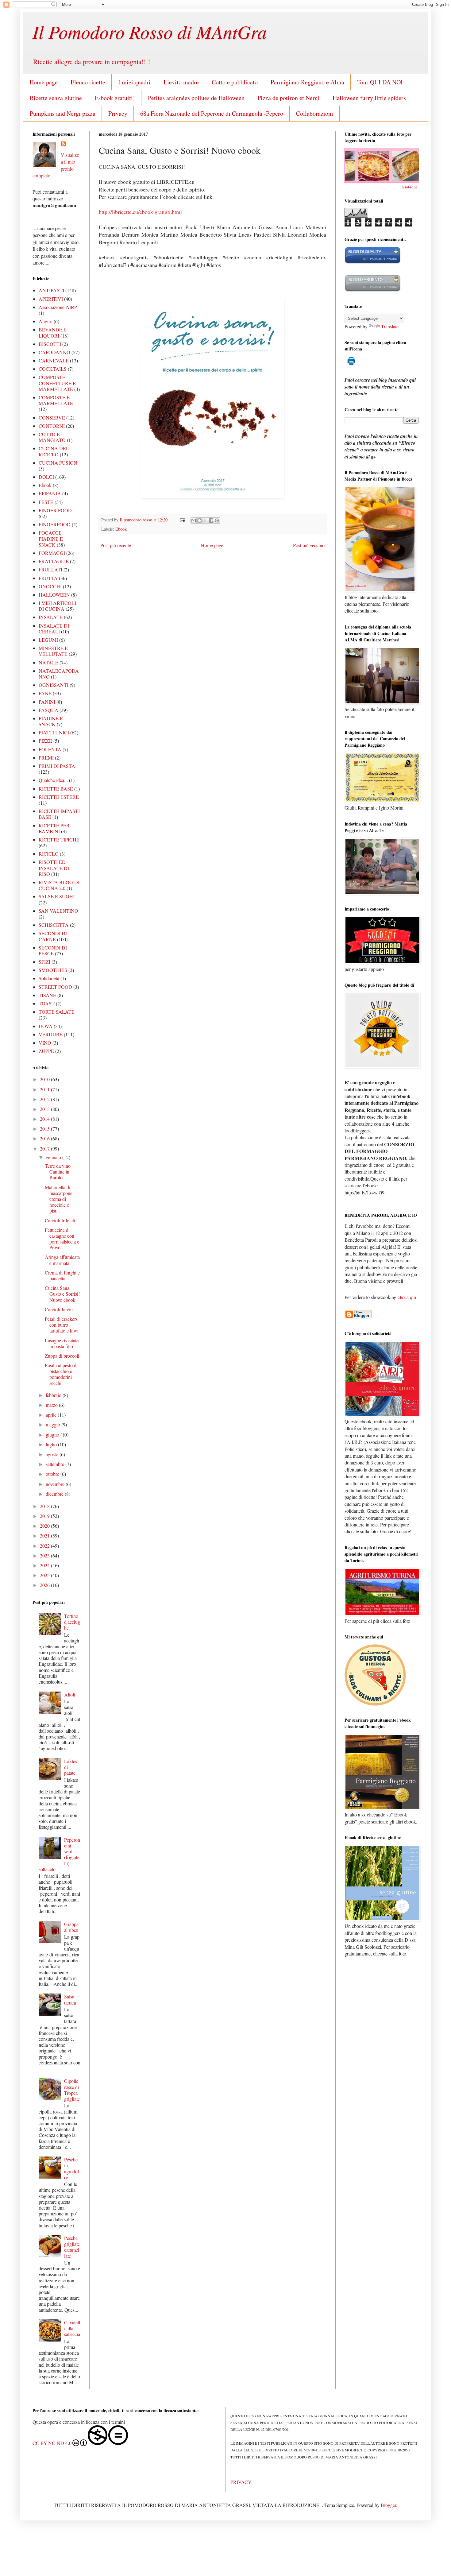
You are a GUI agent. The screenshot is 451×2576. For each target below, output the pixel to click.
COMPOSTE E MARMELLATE (56, 400)
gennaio (54, 1157)
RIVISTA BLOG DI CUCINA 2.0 (59, 885)
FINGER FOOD (55, 510)
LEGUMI (48, 640)
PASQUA (48, 710)
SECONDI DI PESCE (53, 950)
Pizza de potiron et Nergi (289, 98)
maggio (54, 1424)
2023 (45, 1555)
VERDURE (51, 1034)
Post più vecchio (309, 545)
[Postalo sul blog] (199, 520)
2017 (45, 1149)
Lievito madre (181, 82)
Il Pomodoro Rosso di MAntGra (150, 31)
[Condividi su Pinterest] (217, 520)
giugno (53, 1435)
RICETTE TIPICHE (59, 839)
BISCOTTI (50, 344)
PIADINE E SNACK (51, 721)
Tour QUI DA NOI (380, 82)
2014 (45, 1119)
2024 (45, 1565)
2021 (45, 1536)
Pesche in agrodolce (71, 2168)
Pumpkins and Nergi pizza (63, 113)
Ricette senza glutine (56, 98)
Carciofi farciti (59, 1309)
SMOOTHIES (53, 970)
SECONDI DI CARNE (53, 936)
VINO (45, 1043)
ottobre (53, 1474)
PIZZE (45, 741)
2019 (45, 1516)
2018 (45, 1506)
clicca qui (407, 1297)
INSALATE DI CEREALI (54, 629)
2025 (45, 1575)
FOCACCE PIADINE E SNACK (51, 538)
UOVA (46, 1026)
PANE (45, 693)
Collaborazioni (315, 113)
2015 (45, 1129)
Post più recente (116, 545)
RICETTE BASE (56, 789)
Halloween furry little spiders (369, 98)
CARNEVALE (54, 360)
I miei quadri (134, 82)
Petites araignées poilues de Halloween (196, 98)
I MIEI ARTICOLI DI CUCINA (57, 606)
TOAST (47, 1003)
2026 (45, 1585)
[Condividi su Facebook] (211, 520)
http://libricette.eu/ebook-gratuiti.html (140, 212)
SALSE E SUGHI (57, 896)
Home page (44, 82)
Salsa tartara (70, 1999)
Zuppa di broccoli (62, 1356)
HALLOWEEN (54, 595)
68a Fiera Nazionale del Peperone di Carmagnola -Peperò (212, 113)
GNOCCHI (50, 586)
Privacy (118, 113)
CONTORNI (52, 426)
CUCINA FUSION (58, 463)
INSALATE (51, 617)
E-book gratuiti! (115, 98)
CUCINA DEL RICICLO (54, 451)
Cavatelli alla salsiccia (72, 2328)
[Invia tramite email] (194, 520)
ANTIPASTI (51, 290)
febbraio (54, 1395)
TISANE (47, 995)
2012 (45, 1099)
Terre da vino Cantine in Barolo (58, 1172)
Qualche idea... (53, 780)
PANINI (47, 702)
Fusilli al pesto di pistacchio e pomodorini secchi (61, 1374)
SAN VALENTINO (58, 911)
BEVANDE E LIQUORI (53, 332)
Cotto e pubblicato (235, 82)
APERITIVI (51, 299)
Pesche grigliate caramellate (72, 2247)
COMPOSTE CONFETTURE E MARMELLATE (57, 383)
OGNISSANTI (54, 685)
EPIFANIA (50, 493)
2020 (45, 1526)
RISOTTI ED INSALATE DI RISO (54, 868)
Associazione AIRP (58, 307)
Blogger (388, 2505)
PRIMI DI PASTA (57, 766)
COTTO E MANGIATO (52, 437)
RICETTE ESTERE (59, 797)
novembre (56, 1484)
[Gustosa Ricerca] (375, 1704)
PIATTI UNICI (54, 732)
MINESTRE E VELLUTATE (53, 651)
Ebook (121, 529)
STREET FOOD (55, 987)
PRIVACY (241, 2482)
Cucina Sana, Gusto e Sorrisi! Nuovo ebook (62, 1294)
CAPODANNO (54, 352)
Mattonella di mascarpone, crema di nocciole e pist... (59, 1199)
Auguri (46, 321)
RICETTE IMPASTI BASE (59, 814)
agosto (53, 1454)
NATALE (48, 662)
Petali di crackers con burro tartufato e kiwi (62, 1325)
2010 (45, 1079)
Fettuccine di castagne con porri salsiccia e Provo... (62, 1239)
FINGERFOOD (55, 524)
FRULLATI (50, 569)
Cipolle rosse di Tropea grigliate (72, 2090)
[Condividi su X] (205, 520)
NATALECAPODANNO (59, 674)
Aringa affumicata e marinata (62, 1260)
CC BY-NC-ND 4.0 (52, 2443)
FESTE (46, 502)
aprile (52, 1415)
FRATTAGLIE (54, 561)
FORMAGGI (52, 553)
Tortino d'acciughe (72, 1622)
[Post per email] (182, 520)
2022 (45, 1546)
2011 (45, 1089)
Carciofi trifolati (60, 1220)
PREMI (46, 758)
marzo (52, 1405)
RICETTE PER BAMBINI (54, 828)
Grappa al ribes (71, 1927)
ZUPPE (46, 1051)
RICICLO (49, 854)
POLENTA (50, 749)
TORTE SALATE (57, 1012)
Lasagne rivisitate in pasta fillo (62, 1343)
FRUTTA (48, 578)
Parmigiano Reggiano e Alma (307, 82)
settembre (56, 1464)
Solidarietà (49, 978)
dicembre (55, 1494)
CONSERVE (52, 418)
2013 (45, 1109)
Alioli (70, 1694)
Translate (390, 326)
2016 (45, 1138)
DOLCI (46, 477)
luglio (52, 1444)
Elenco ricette (88, 82)
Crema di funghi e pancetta (62, 1275)
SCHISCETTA (54, 925)
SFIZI (44, 962)
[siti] (373, 262)
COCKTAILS (53, 369)
